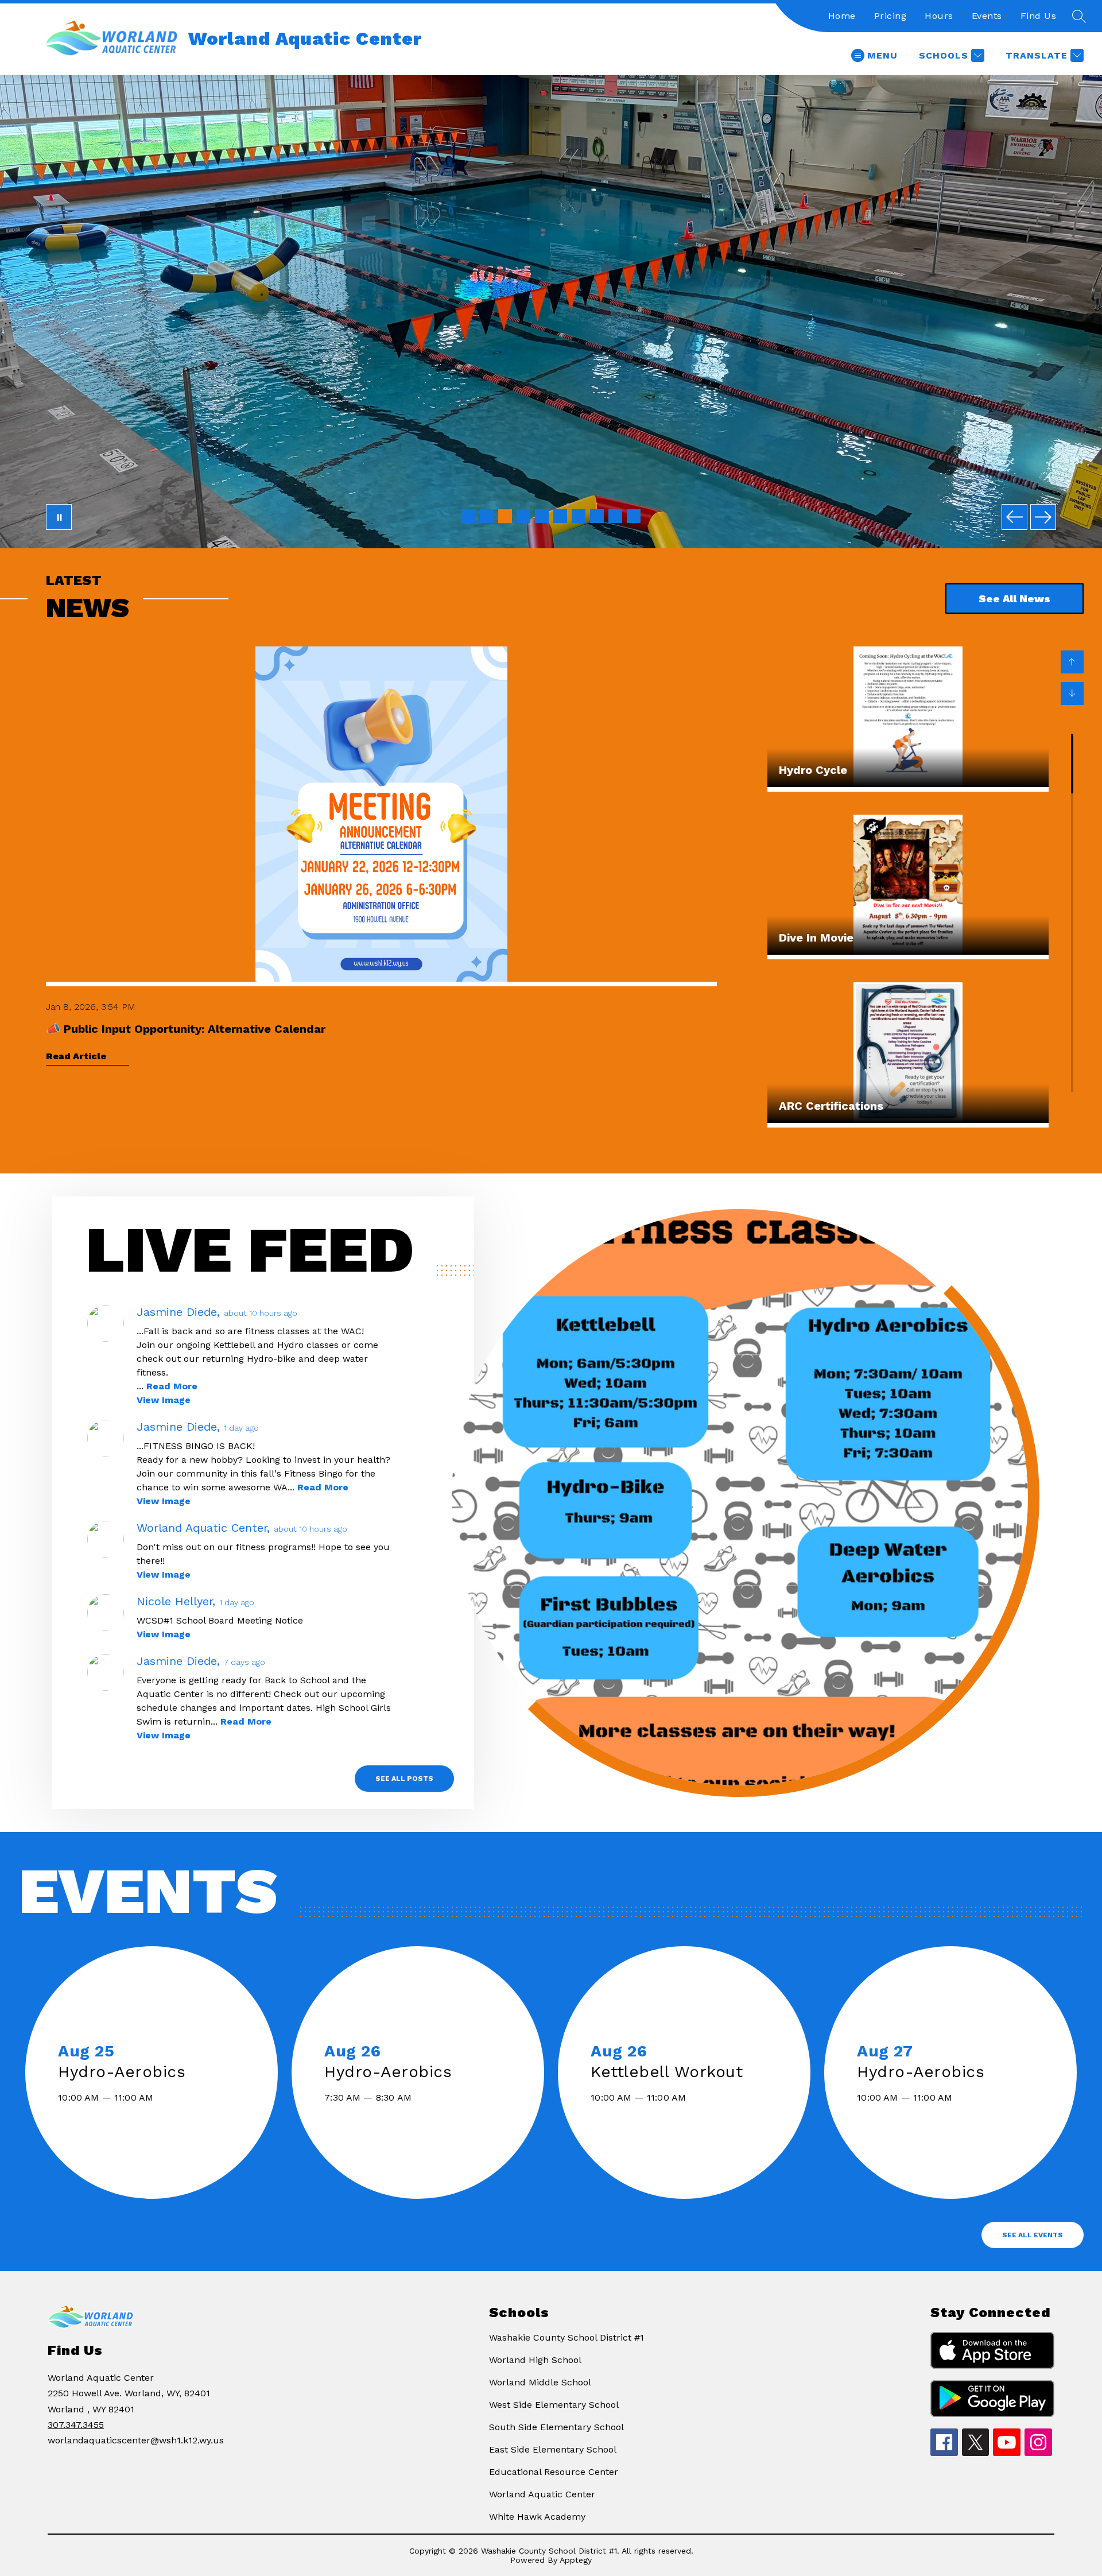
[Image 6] (560, 516)
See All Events (1033, 2235)
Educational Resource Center (554, 2472)
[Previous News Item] (1072, 662)
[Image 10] (634, 516)
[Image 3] (505, 516)
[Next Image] (1043, 517)
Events (987, 16)
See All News (1014, 599)
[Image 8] (597, 516)
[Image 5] (542, 516)
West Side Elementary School (554, 2405)
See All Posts (404, 1779)
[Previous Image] (1014, 517)
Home (842, 16)
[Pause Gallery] (59, 517)
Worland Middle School (540, 2382)
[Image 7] (579, 516)
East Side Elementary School (553, 2449)
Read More (172, 1386)
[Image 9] (615, 516)
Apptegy (576, 2560)
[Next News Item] (1072, 694)
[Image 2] (487, 516)
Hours (939, 16)
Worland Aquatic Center (542, 2494)
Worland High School (535, 2360)
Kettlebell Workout (672, 2072)
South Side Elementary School (556, 2427)
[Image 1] (468, 516)
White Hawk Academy (537, 2517)
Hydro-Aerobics (127, 2072)
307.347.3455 (76, 2425)
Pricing (890, 16)
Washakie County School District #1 (566, 2337)
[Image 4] (523, 516)
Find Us (1039, 16)
